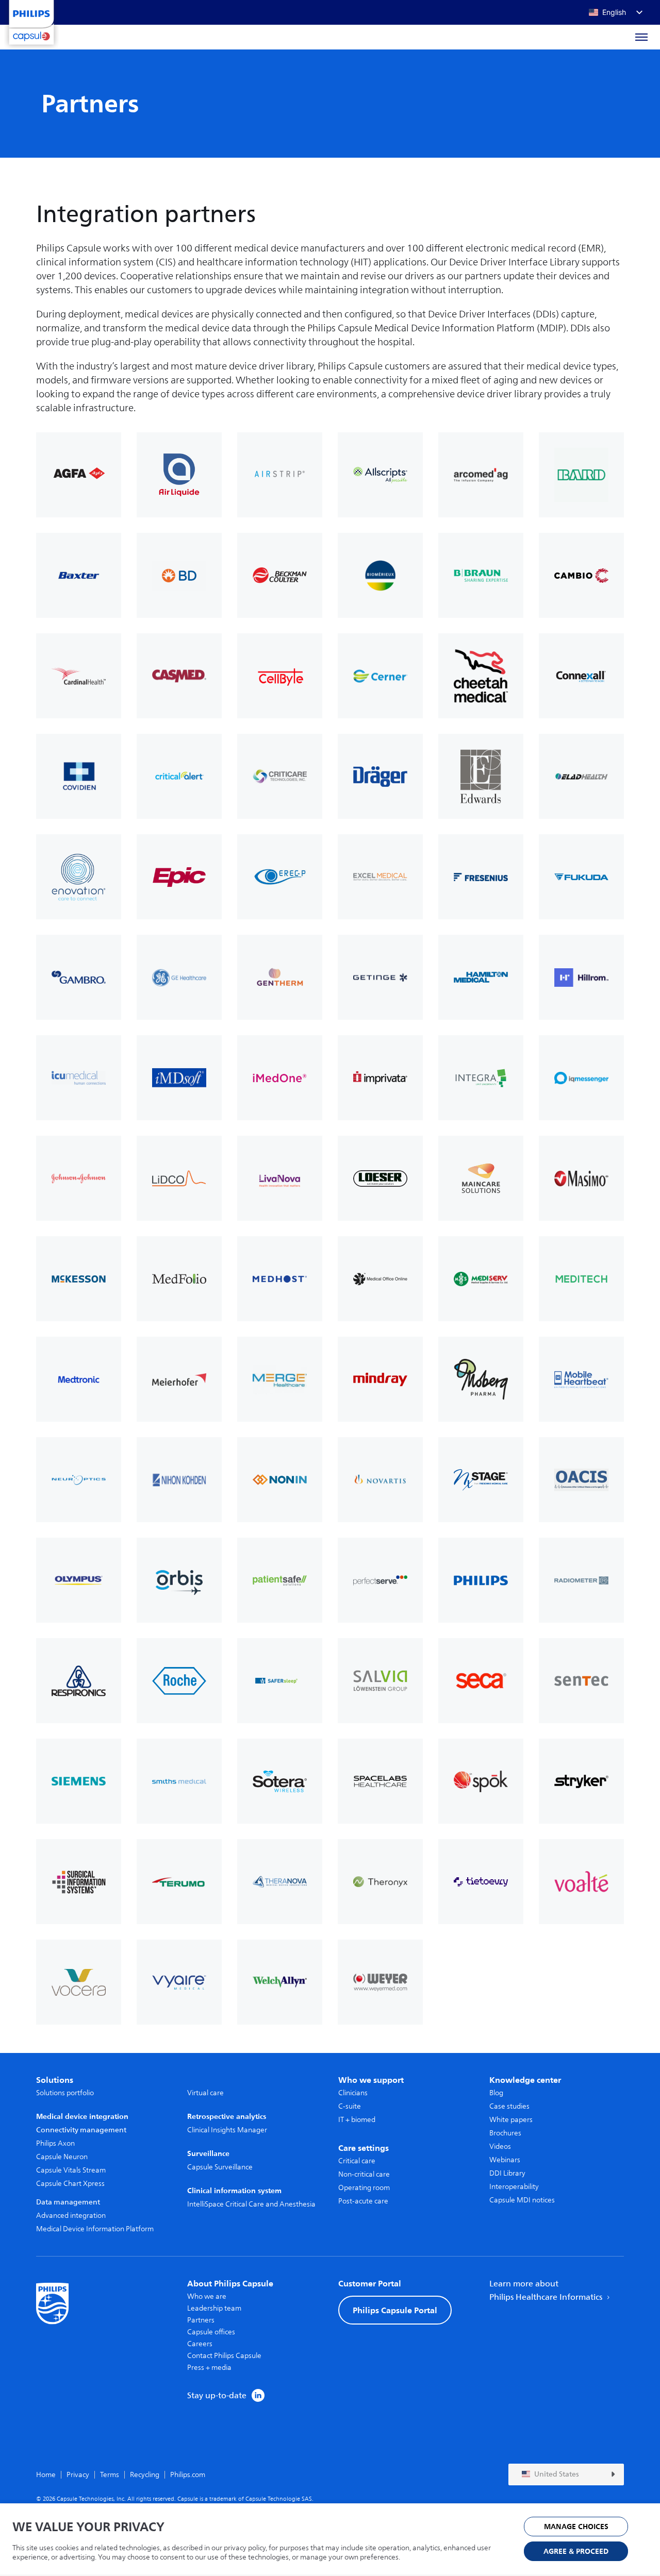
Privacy (78, 2475)
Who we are (207, 2296)
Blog (496, 2093)
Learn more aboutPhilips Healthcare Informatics (547, 2291)
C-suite (350, 2106)
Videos (500, 2146)
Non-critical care (364, 2174)
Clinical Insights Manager (227, 2130)
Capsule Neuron (62, 2157)
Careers (200, 2344)
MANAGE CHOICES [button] (576, 2527)
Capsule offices (211, 2332)
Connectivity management (81, 2130)
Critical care (357, 2161)
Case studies (509, 2106)
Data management (68, 2202)
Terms (110, 2475)
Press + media (209, 2368)
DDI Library (507, 2173)
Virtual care (205, 2093)
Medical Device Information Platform (95, 2229)
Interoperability (514, 2187)
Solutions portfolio (65, 2093)
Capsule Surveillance (220, 2167)
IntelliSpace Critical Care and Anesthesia (251, 2204)
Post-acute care (363, 2201)
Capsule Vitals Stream (71, 2170)
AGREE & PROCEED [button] (576, 2552)
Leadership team (214, 2308)
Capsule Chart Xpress (70, 2184)
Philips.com (188, 2475)
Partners (201, 2320)
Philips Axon (55, 2143)
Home (46, 2475)
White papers (511, 2120)
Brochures (505, 2133)
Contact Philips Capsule (224, 2356)
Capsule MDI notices (522, 2200)
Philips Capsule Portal (395, 2310)
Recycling (145, 2475)
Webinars (505, 2160)
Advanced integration (71, 2216)
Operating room (364, 2188)
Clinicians (353, 2093)
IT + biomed (357, 2120)
